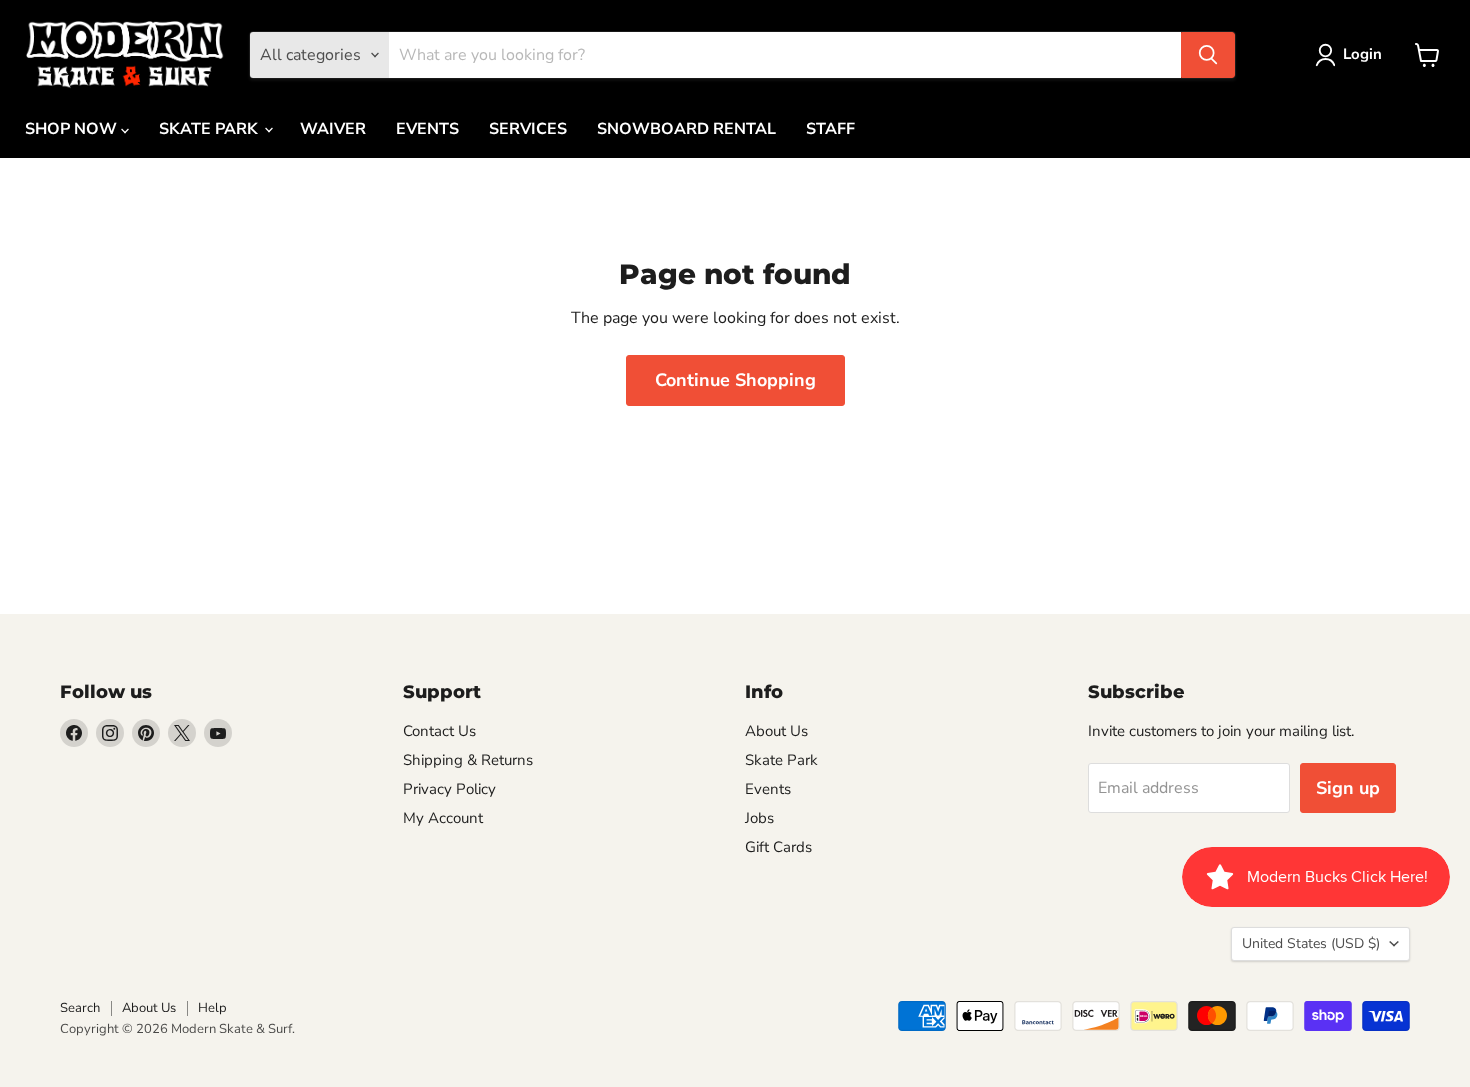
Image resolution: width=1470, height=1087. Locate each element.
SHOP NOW (73, 129)
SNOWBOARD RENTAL (686, 129)
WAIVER (333, 129)
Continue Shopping (735, 380)
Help (212, 1008)
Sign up (1348, 788)
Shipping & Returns (468, 760)
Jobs (759, 818)
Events (768, 789)
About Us (776, 731)
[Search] (1208, 55)
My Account (443, 818)
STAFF (830, 129)
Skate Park (781, 760)
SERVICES (528, 129)
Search (80, 1008)
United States (1311, 943)
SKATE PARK (210, 129)
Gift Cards (778, 847)
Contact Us (439, 731)
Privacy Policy (449, 789)
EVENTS (427, 129)
